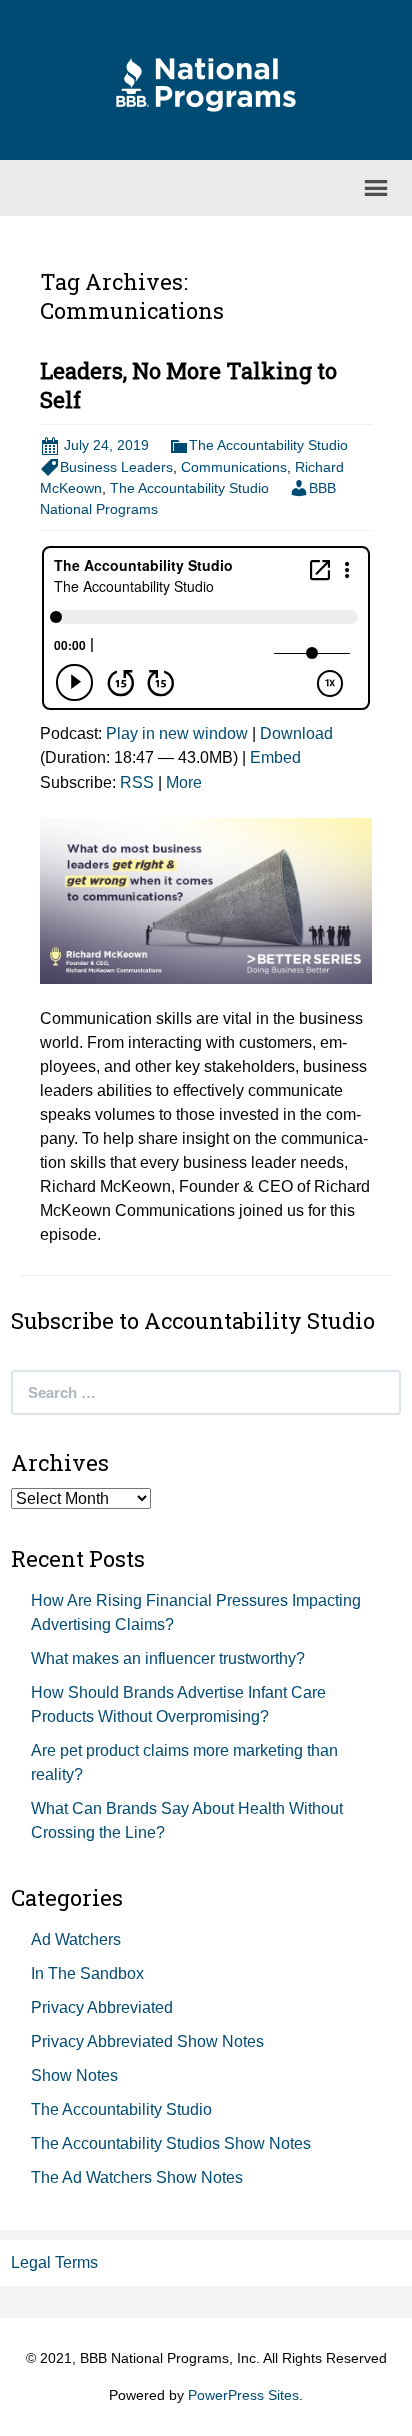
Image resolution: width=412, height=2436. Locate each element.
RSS (137, 782)
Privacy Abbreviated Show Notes (147, 2041)
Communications (234, 467)
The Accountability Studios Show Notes (171, 2143)
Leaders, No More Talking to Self (188, 385)
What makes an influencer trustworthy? (168, 1658)
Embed (275, 757)
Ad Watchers (76, 1939)
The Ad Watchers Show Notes (137, 2177)
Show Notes (74, 2075)
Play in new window (177, 733)
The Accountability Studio (268, 445)
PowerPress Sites (243, 2395)
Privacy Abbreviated (102, 2007)
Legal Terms (54, 2262)
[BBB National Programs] (206, 83)
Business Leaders (116, 467)
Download (296, 733)
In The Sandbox (87, 1973)
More (184, 782)
